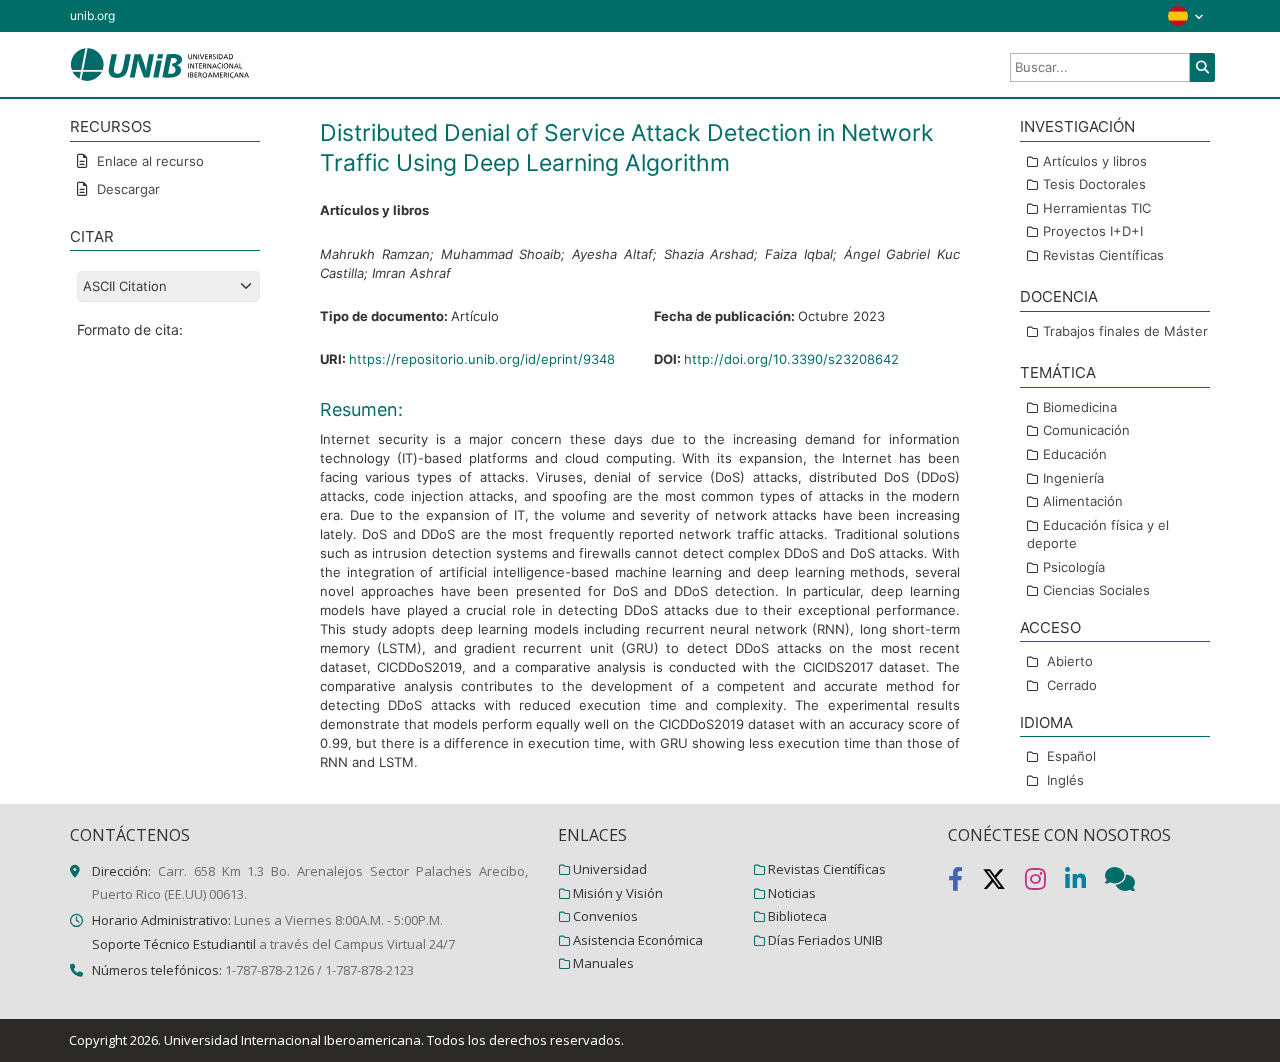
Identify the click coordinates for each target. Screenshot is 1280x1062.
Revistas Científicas (1103, 255)
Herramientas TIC (1097, 208)
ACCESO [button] (1050, 627)
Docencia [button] (1059, 296)
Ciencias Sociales (1096, 590)
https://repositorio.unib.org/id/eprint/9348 (482, 359)
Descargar (126, 189)
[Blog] (1128, 883)
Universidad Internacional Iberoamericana (292, 1040)
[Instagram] (1045, 883)
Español (1071, 756)
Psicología (1074, 567)
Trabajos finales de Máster (1125, 331)
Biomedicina (1080, 407)
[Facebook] (965, 883)
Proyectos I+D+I (1093, 231)
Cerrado (1072, 685)
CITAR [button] (92, 236)
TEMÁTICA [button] (1058, 372)
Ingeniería (1073, 478)
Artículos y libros (1095, 161)
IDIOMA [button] (1046, 722)
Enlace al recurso (148, 161)
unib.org (92, 15)
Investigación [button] (1077, 126)
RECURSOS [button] (111, 126)
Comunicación (1086, 430)
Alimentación (1083, 501)
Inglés (1065, 780)
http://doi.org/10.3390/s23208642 (791, 359)
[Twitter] (1003, 883)
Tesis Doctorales (1094, 184)
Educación (1075, 454)
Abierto (1070, 661)
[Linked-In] (1085, 883)
